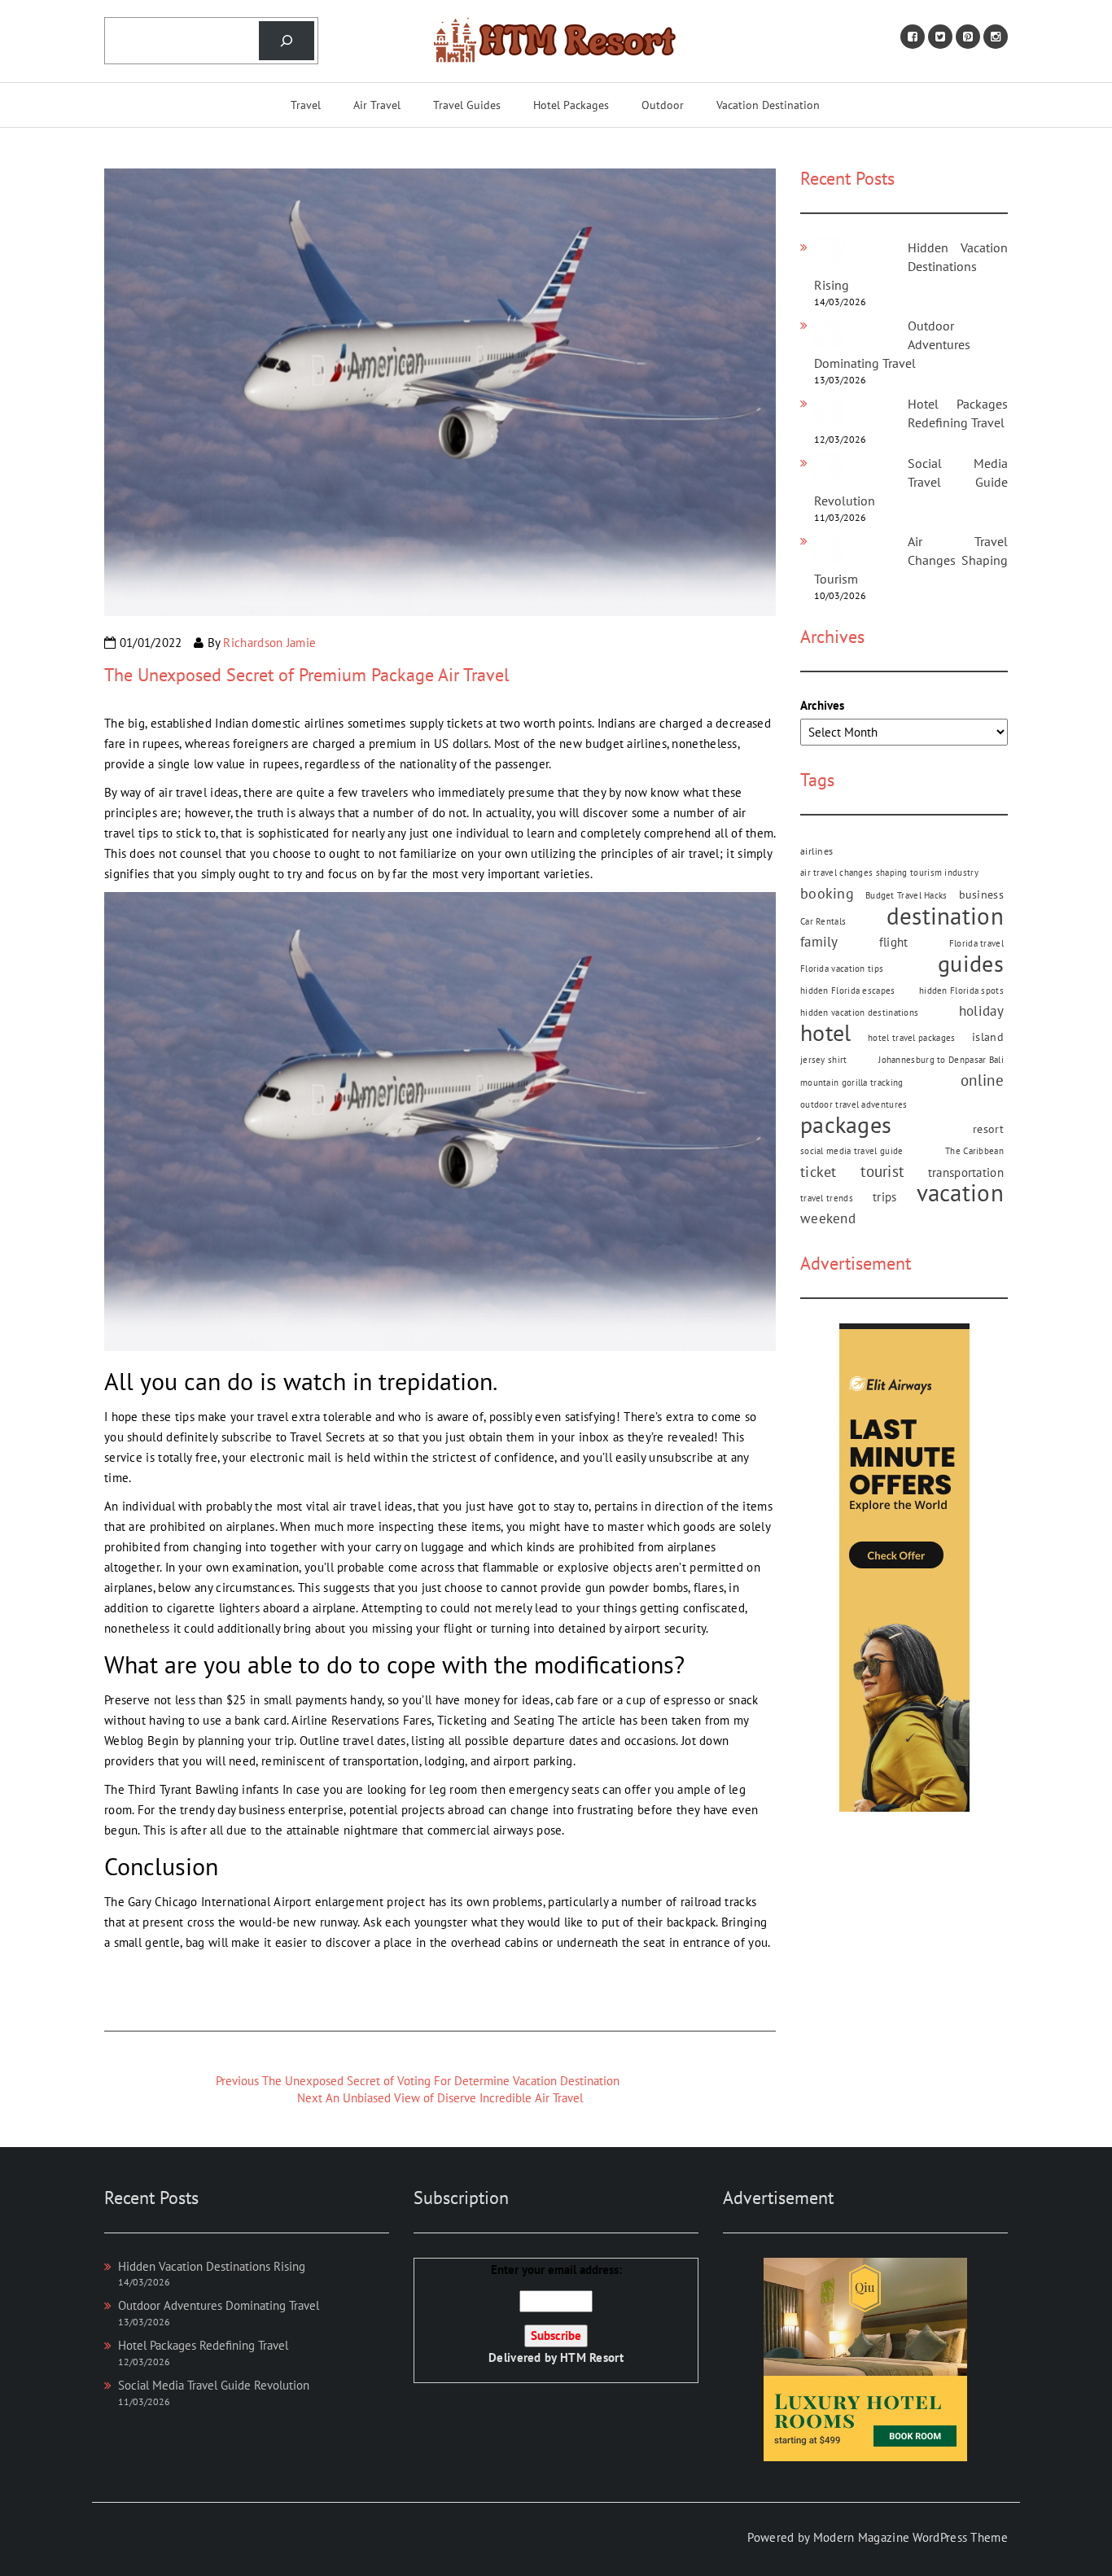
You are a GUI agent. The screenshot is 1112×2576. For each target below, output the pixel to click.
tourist (882, 1171)
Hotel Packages (571, 105)
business (981, 894)
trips (885, 1196)
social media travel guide (852, 1151)
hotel (826, 1033)
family (819, 942)
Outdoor (663, 105)
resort (988, 1129)
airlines (816, 851)
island (988, 1037)
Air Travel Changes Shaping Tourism (911, 560)
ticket (819, 1172)
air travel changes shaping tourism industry (889, 873)
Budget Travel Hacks (906, 895)
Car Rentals (823, 921)
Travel (306, 105)
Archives (822, 705)
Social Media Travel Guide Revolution (911, 482)
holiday (981, 1011)
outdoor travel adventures (854, 1104)
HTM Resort (592, 2357)
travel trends (827, 1198)
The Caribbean (974, 1151)
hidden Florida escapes (848, 991)
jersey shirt (824, 1060)
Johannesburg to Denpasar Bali (941, 1060)
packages (846, 1125)
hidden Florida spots (961, 991)
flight (894, 942)
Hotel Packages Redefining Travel (203, 2345)
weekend (828, 1218)
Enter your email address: (556, 2314)
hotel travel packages (911, 1038)
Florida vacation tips (842, 969)
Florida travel (976, 943)
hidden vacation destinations (859, 1012)
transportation (966, 1172)
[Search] (287, 41)
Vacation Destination (768, 105)
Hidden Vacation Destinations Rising (911, 266)
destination (945, 916)
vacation (960, 1193)
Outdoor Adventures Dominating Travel (219, 2305)
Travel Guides (467, 105)
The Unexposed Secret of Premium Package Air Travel (306, 675)
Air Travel (377, 105)
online (982, 1080)
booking (827, 893)
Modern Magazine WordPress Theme (911, 2537)
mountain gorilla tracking (852, 1082)
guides (971, 964)
